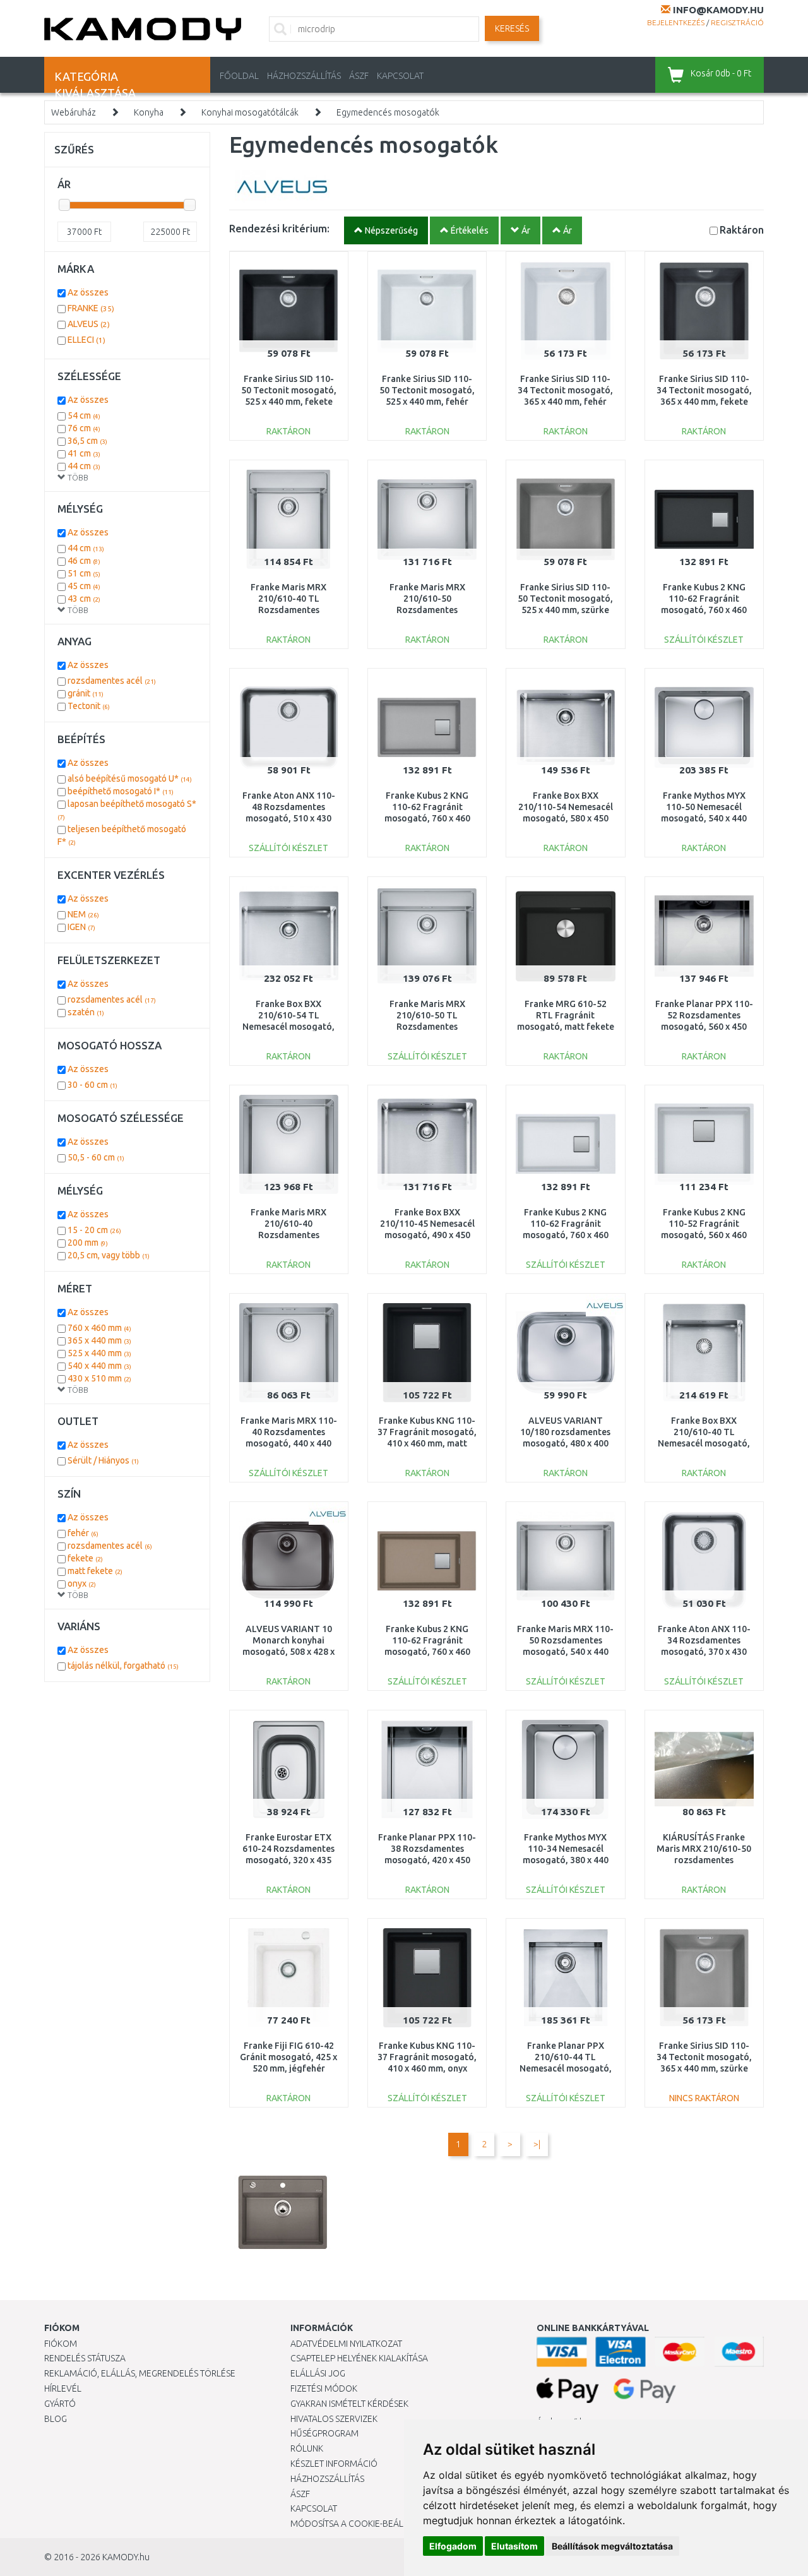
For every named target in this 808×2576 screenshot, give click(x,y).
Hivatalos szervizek (334, 2419)
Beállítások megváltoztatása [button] (612, 2546)
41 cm (84, 453)
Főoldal (239, 76)
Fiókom (61, 2344)
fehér (83, 1533)
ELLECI (86, 340)
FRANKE (91, 308)
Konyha (149, 112)
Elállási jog (318, 2373)
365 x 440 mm (99, 1340)
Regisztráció (737, 22)
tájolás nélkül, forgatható (123, 1666)
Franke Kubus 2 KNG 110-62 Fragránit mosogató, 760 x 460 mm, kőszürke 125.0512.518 (427, 819)
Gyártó (60, 2404)
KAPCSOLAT (400, 76)
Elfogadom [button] (453, 2546)
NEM (83, 914)
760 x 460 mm (99, 1328)
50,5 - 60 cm (96, 1157)
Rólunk (307, 2448)
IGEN (81, 927)
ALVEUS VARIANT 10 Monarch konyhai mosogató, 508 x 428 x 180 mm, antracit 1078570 (288, 1652)
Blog (56, 2419)
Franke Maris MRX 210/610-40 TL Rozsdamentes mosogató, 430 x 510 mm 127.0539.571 (288, 610)
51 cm (84, 573)
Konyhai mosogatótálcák (250, 112)
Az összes (88, 292)
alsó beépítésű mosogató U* (130, 778)
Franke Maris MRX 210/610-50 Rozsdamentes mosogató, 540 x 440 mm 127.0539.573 (427, 610)
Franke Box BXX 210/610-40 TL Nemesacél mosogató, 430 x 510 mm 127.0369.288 (704, 1444)
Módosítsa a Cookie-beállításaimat (369, 2524)
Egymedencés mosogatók (388, 112)
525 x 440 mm (99, 1353)
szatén (86, 1012)
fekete (85, 1558)
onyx (82, 1583)
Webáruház (74, 112)
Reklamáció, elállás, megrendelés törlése (140, 2373)
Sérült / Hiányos (103, 1460)
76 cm (84, 428)
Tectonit (89, 706)
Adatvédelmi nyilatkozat (346, 2344)
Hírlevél (63, 2388)
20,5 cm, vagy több (109, 1255)
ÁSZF (359, 76)
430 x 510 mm (99, 1378)
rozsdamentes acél (112, 681)
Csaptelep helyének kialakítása (359, 2358)
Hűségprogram (324, 2433)
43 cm (84, 599)
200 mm (88, 1243)
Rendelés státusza (85, 2358)
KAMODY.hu (126, 2557)
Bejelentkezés (676, 22)
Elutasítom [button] (514, 2546)
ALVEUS (89, 324)
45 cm (84, 586)
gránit (86, 693)
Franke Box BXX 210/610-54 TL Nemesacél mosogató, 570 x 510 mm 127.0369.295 (288, 1027)
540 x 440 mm (99, 1366)
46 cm (84, 561)
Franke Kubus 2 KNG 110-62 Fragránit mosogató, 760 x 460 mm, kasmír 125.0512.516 (427, 1652)
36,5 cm (87, 441)
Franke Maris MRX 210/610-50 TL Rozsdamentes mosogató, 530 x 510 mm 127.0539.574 (427, 1027)
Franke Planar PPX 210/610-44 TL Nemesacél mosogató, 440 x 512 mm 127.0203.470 (566, 2069)
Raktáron (742, 230)
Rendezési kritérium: (279, 228)
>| (537, 2144)
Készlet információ (334, 2464)
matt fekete (95, 1571)
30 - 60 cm (92, 1085)
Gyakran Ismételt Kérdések (349, 2404)
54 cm (84, 415)
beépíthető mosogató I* (121, 791)
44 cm (84, 466)
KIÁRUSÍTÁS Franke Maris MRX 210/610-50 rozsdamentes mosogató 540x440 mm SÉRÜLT (704, 1860)
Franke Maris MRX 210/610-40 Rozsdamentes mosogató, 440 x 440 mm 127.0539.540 (288, 1235)
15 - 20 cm (94, 1230)
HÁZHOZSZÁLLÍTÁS (304, 76)
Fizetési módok (324, 2388)
